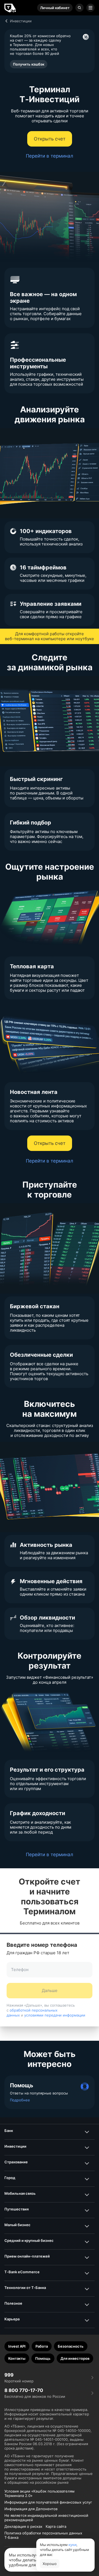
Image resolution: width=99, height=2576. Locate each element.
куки (72, 2545)
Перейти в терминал (50, 156)
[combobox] (50, 1973)
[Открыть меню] (90, 8)
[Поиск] (79, 8)
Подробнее (20, 2100)
